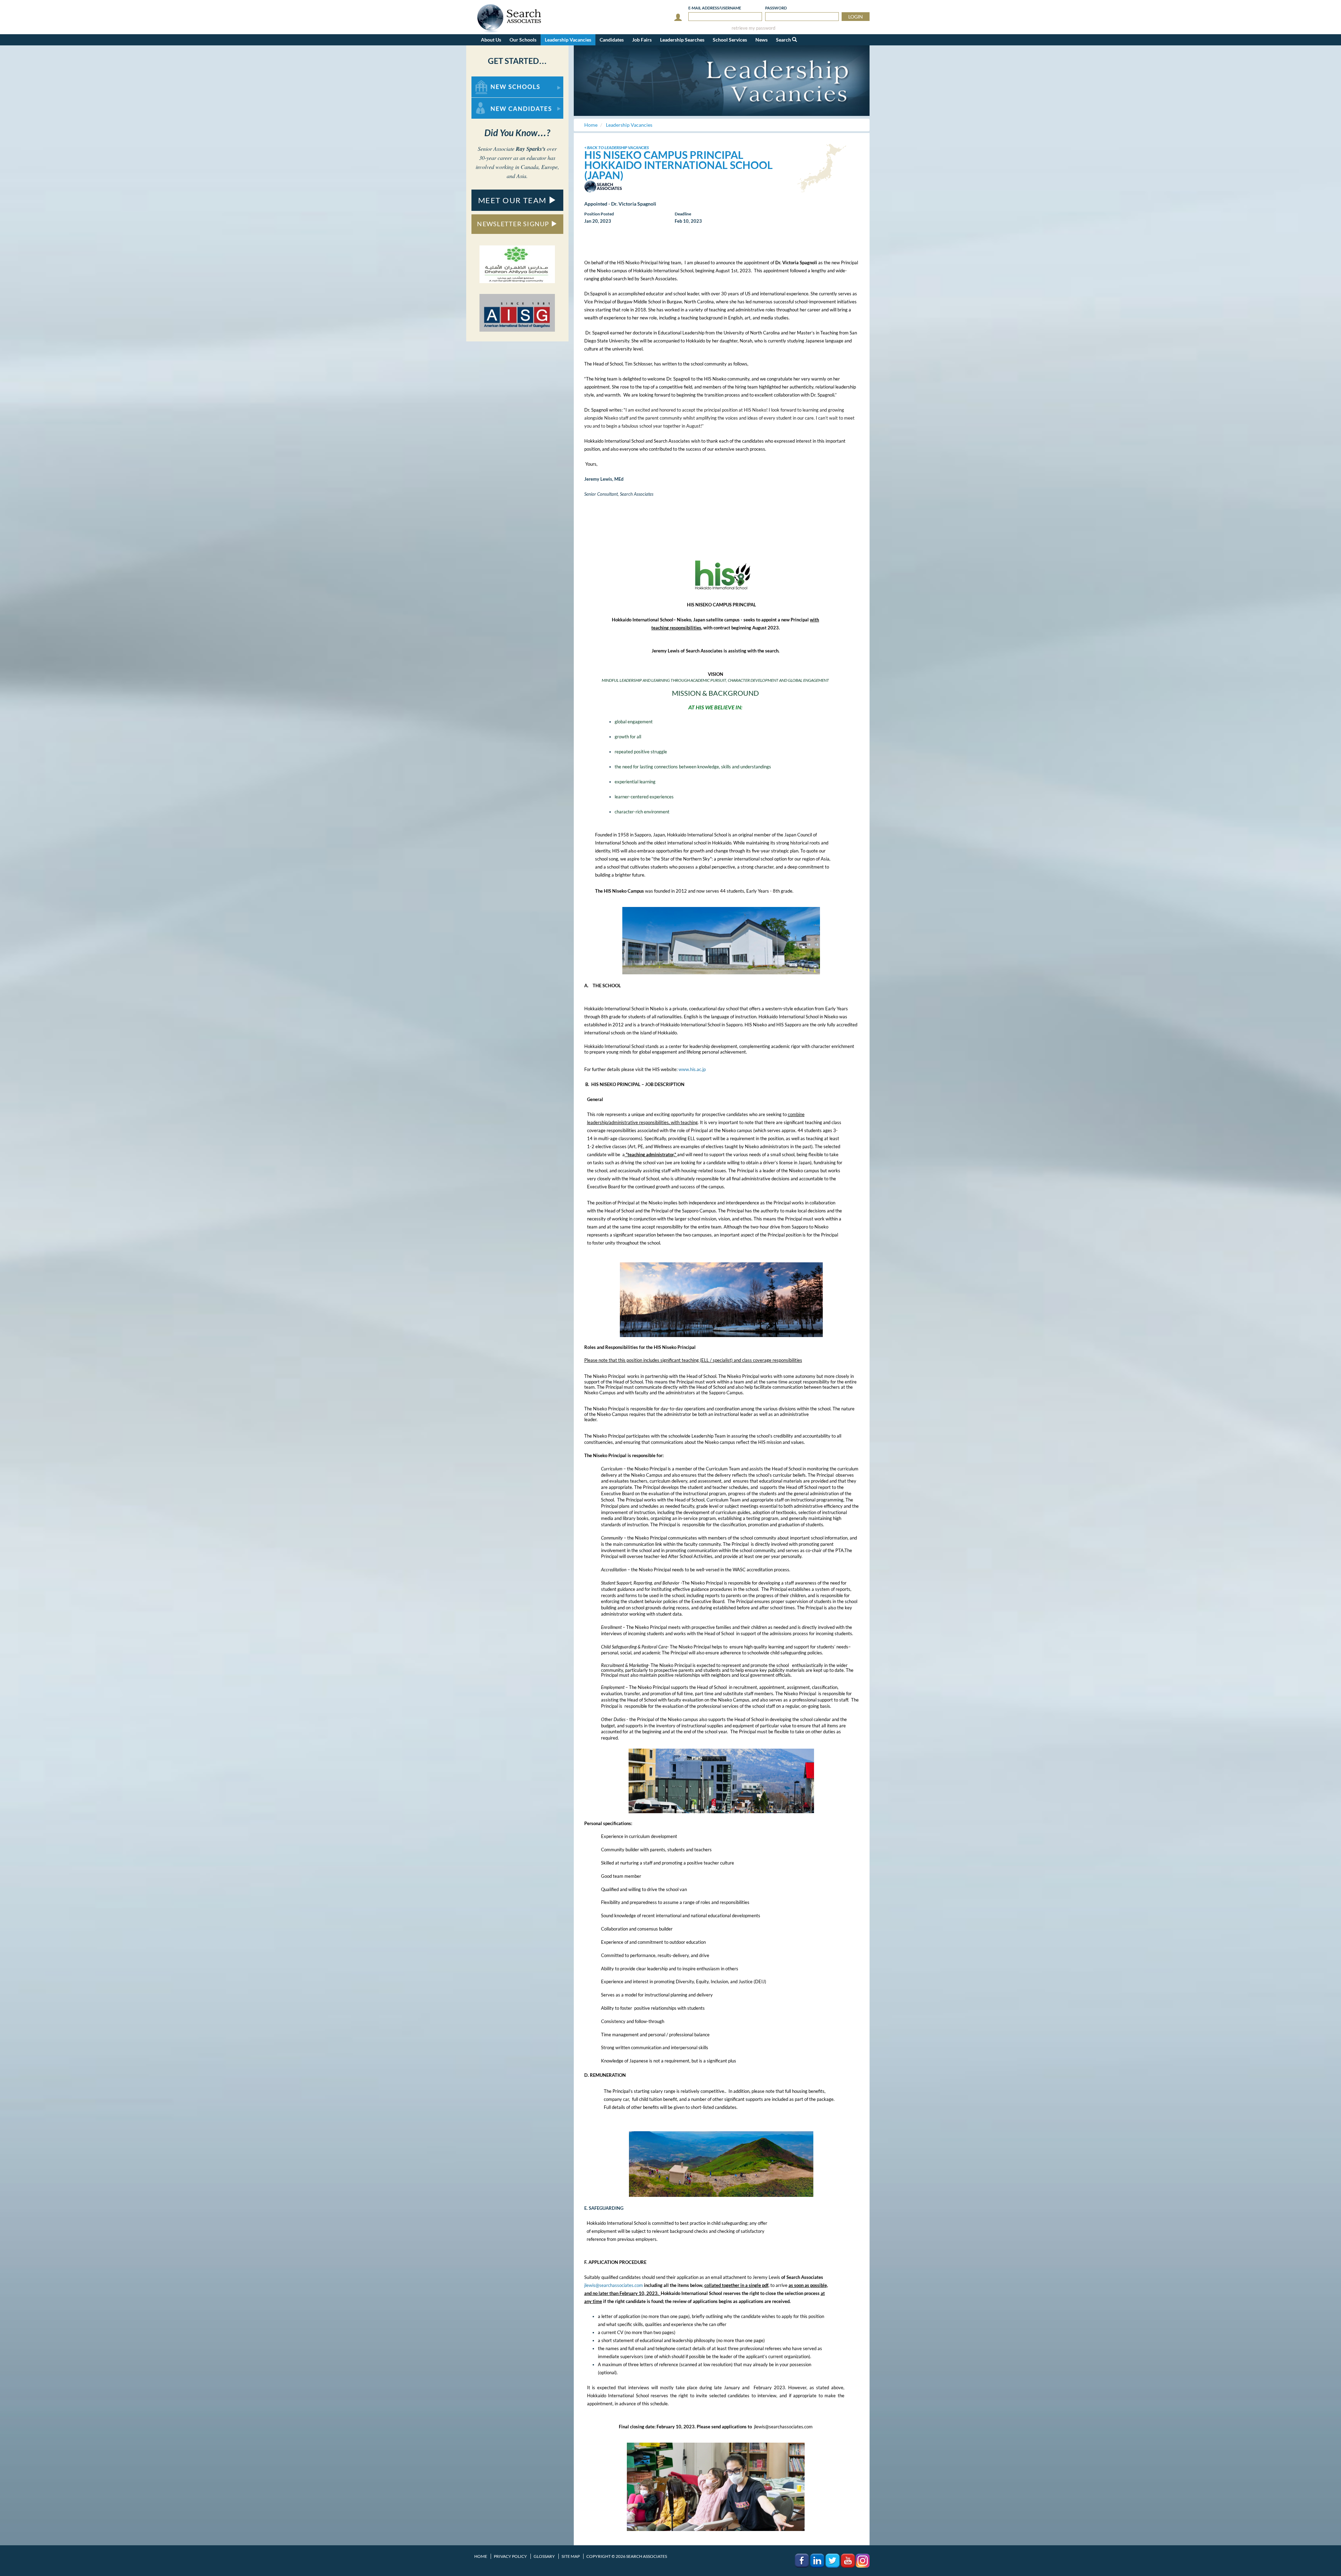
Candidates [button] (612, 40)
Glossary (544, 2556)
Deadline (683, 214)
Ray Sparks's (531, 149)
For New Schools (490, 80)
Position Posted (599, 214)
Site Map (571, 2556)
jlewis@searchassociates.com (614, 2285)
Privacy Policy (510, 2556)
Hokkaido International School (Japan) (679, 170)
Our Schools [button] (523, 40)
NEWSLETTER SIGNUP (514, 224)
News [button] (761, 40)
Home (481, 2556)
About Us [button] (491, 40)
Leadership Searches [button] (682, 40)
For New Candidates (494, 101)
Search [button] (784, 40)
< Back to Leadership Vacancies (617, 147)
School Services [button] (730, 40)
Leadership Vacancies (568, 40)
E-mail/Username (715, 8)
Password (776, 8)
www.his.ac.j (691, 1069)
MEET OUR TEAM (513, 200)
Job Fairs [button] (642, 40)
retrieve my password (753, 28)
